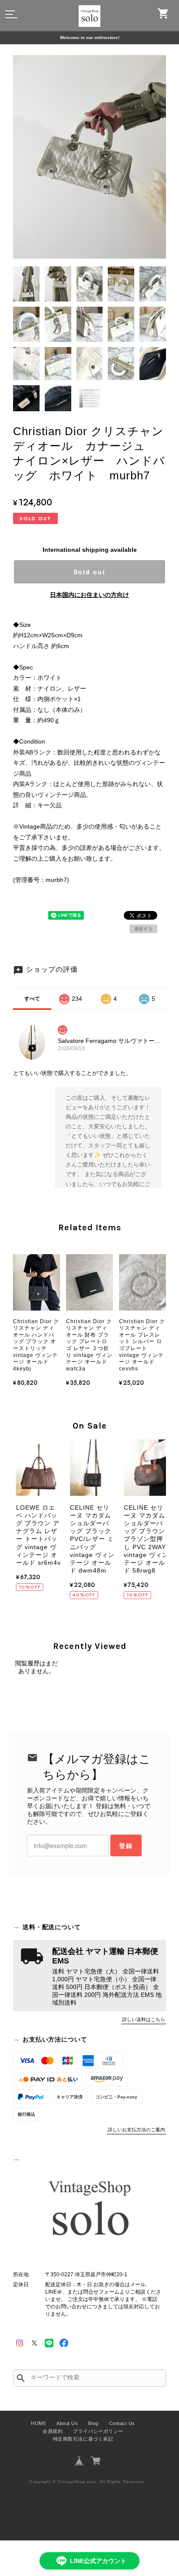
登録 (126, 1845)
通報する (143, 929)
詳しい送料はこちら (144, 2019)
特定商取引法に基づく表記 (83, 2439)
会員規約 (53, 2431)
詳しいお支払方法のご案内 (136, 2130)
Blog (93, 2423)
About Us (67, 2423)
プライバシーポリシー (98, 2431)
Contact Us (122, 2423)
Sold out (89, 572)
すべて (32, 999)
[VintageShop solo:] (89, 2211)
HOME (38, 2423)
